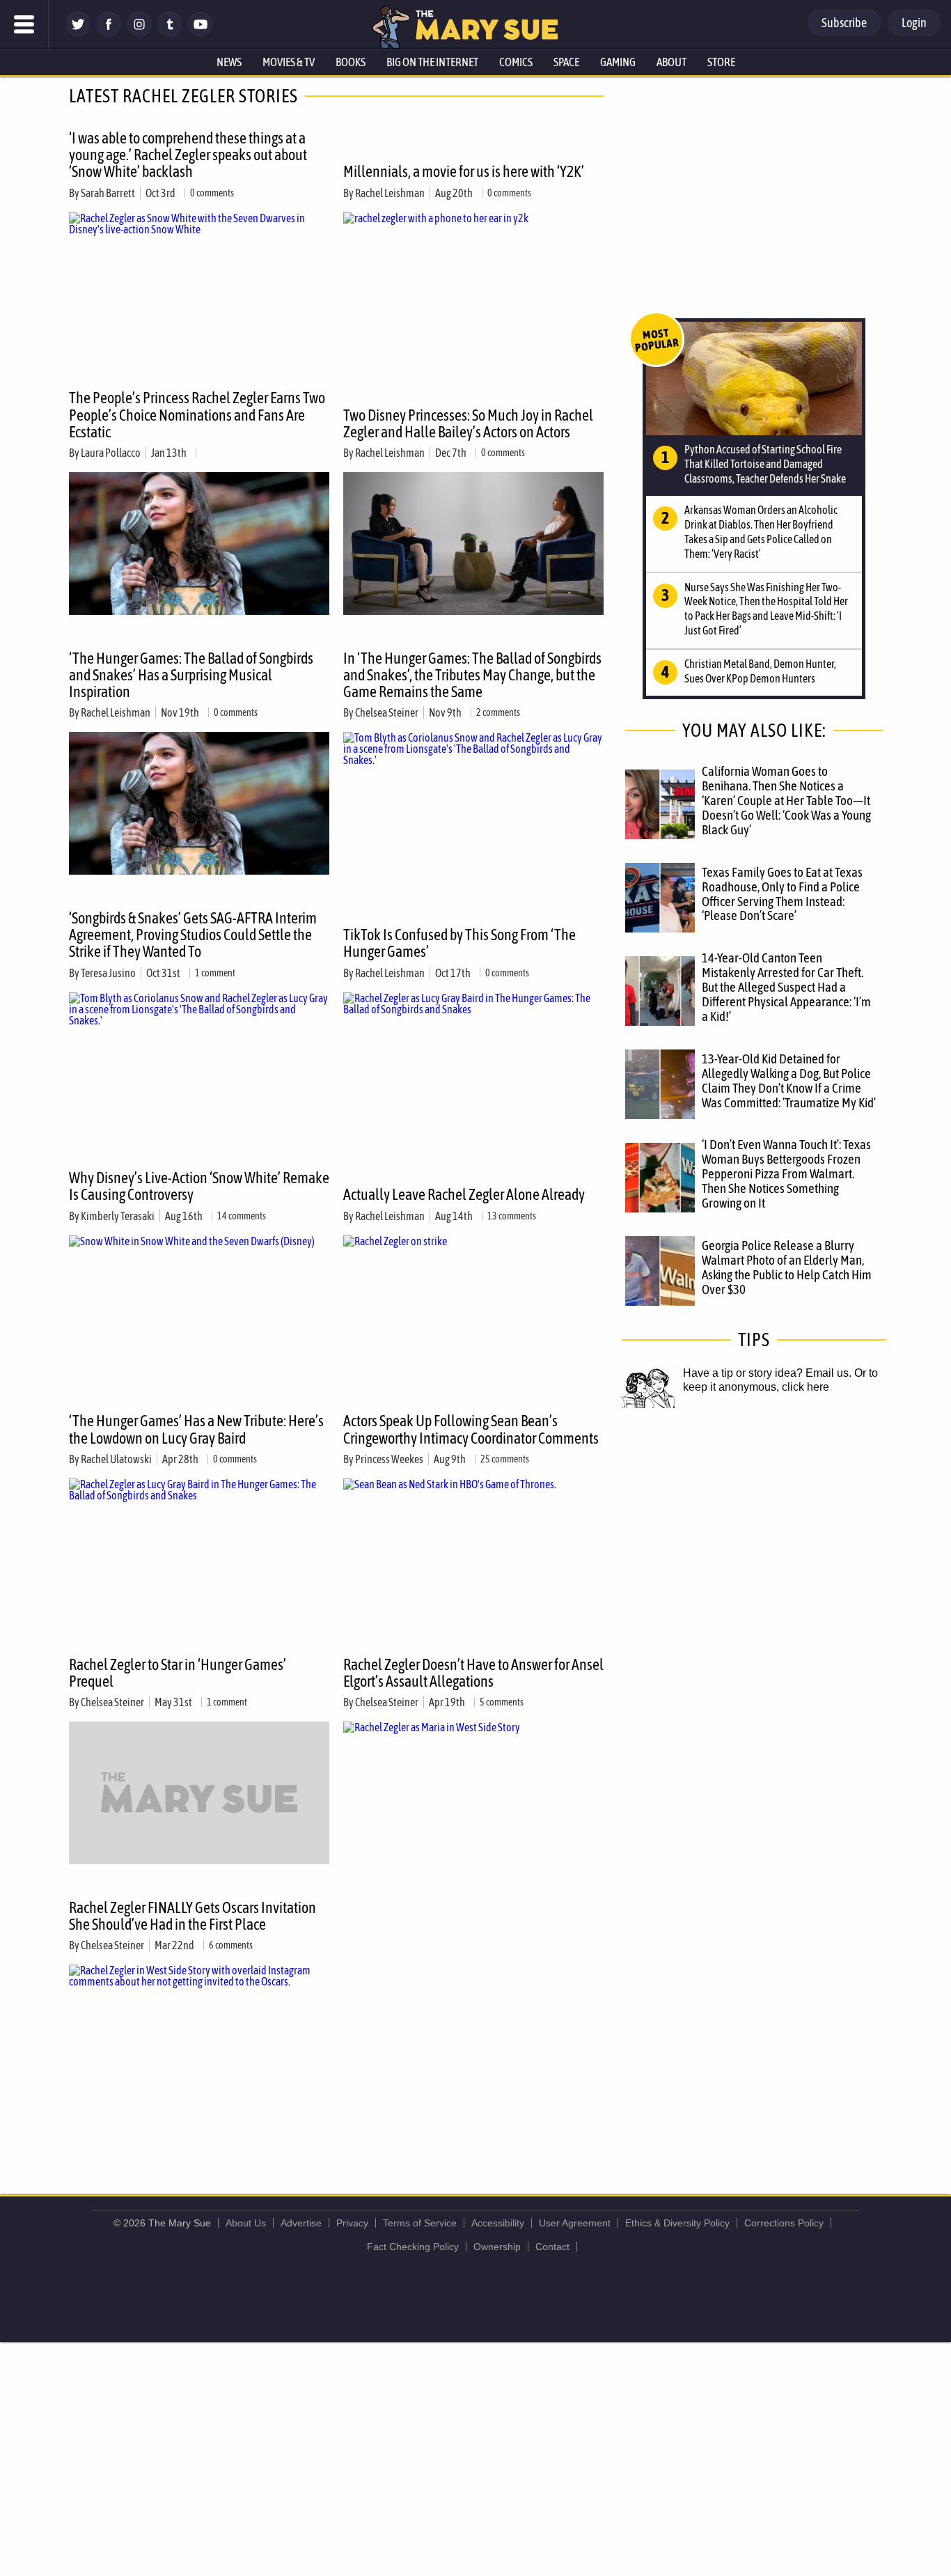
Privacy (352, 2223)
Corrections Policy (784, 2223)
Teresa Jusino (108, 973)
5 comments (502, 1702)
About (671, 62)
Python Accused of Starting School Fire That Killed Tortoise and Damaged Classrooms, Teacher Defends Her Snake (765, 464)
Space (566, 62)
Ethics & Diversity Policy (677, 2223)
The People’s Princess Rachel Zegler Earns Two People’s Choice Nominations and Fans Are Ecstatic (197, 414)
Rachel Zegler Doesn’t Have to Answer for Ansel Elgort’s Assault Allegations (473, 1673)
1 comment (215, 973)
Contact (552, 2247)
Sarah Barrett (108, 193)
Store (721, 62)
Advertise (301, 2223)
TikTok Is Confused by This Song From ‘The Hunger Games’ (459, 943)
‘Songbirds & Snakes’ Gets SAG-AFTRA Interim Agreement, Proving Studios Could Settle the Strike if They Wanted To (193, 935)
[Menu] (24, 24)
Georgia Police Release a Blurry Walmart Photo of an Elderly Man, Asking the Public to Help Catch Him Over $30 (787, 1267)
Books (351, 62)
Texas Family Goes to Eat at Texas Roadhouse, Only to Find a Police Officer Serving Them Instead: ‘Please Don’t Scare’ (782, 894)
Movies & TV (289, 62)
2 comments (498, 712)
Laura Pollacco (111, 453)
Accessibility (498, 2223)
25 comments (505, 1459)
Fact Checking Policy (413, 2247)
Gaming (618, 62)
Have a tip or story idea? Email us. (767, 1373)
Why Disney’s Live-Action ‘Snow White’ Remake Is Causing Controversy (199, 1186)
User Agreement (575, 2223)
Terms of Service (420, 2223)
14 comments (242, 1216)
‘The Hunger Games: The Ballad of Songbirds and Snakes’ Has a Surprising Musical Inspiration (191, 675)
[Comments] (199, 453)
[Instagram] (139, 33)
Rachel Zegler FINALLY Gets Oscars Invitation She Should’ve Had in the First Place (192, 1916)
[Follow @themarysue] (78, 33)
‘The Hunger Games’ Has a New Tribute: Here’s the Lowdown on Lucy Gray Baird (196, 1429)
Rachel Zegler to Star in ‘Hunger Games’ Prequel (178, 1673)
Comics (516, 62)
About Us (246, 2223)
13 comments (512, 1216)
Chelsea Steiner (387, 712)
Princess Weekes (389, 1459)
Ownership (497, 2247)
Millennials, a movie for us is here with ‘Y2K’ (464, 171)
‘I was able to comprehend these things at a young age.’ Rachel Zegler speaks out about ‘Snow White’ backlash (188, 155)
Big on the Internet (432, 62)
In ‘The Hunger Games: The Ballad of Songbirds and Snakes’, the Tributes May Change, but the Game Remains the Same (472, 675)
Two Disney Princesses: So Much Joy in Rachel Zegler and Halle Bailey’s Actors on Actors (468, 423)
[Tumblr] (170, 33)
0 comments (212, 193)
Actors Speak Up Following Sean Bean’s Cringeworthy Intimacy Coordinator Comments (471, 1429)
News (229, 62)
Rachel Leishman (390, 193)
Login (914, 23)
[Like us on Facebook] (109, 33)
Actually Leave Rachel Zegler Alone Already (464, 1194)
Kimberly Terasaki (118, 1216)
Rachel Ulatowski (116, 1459)
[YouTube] (201, 33)
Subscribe (844, 23)
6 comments (231, 1945)
